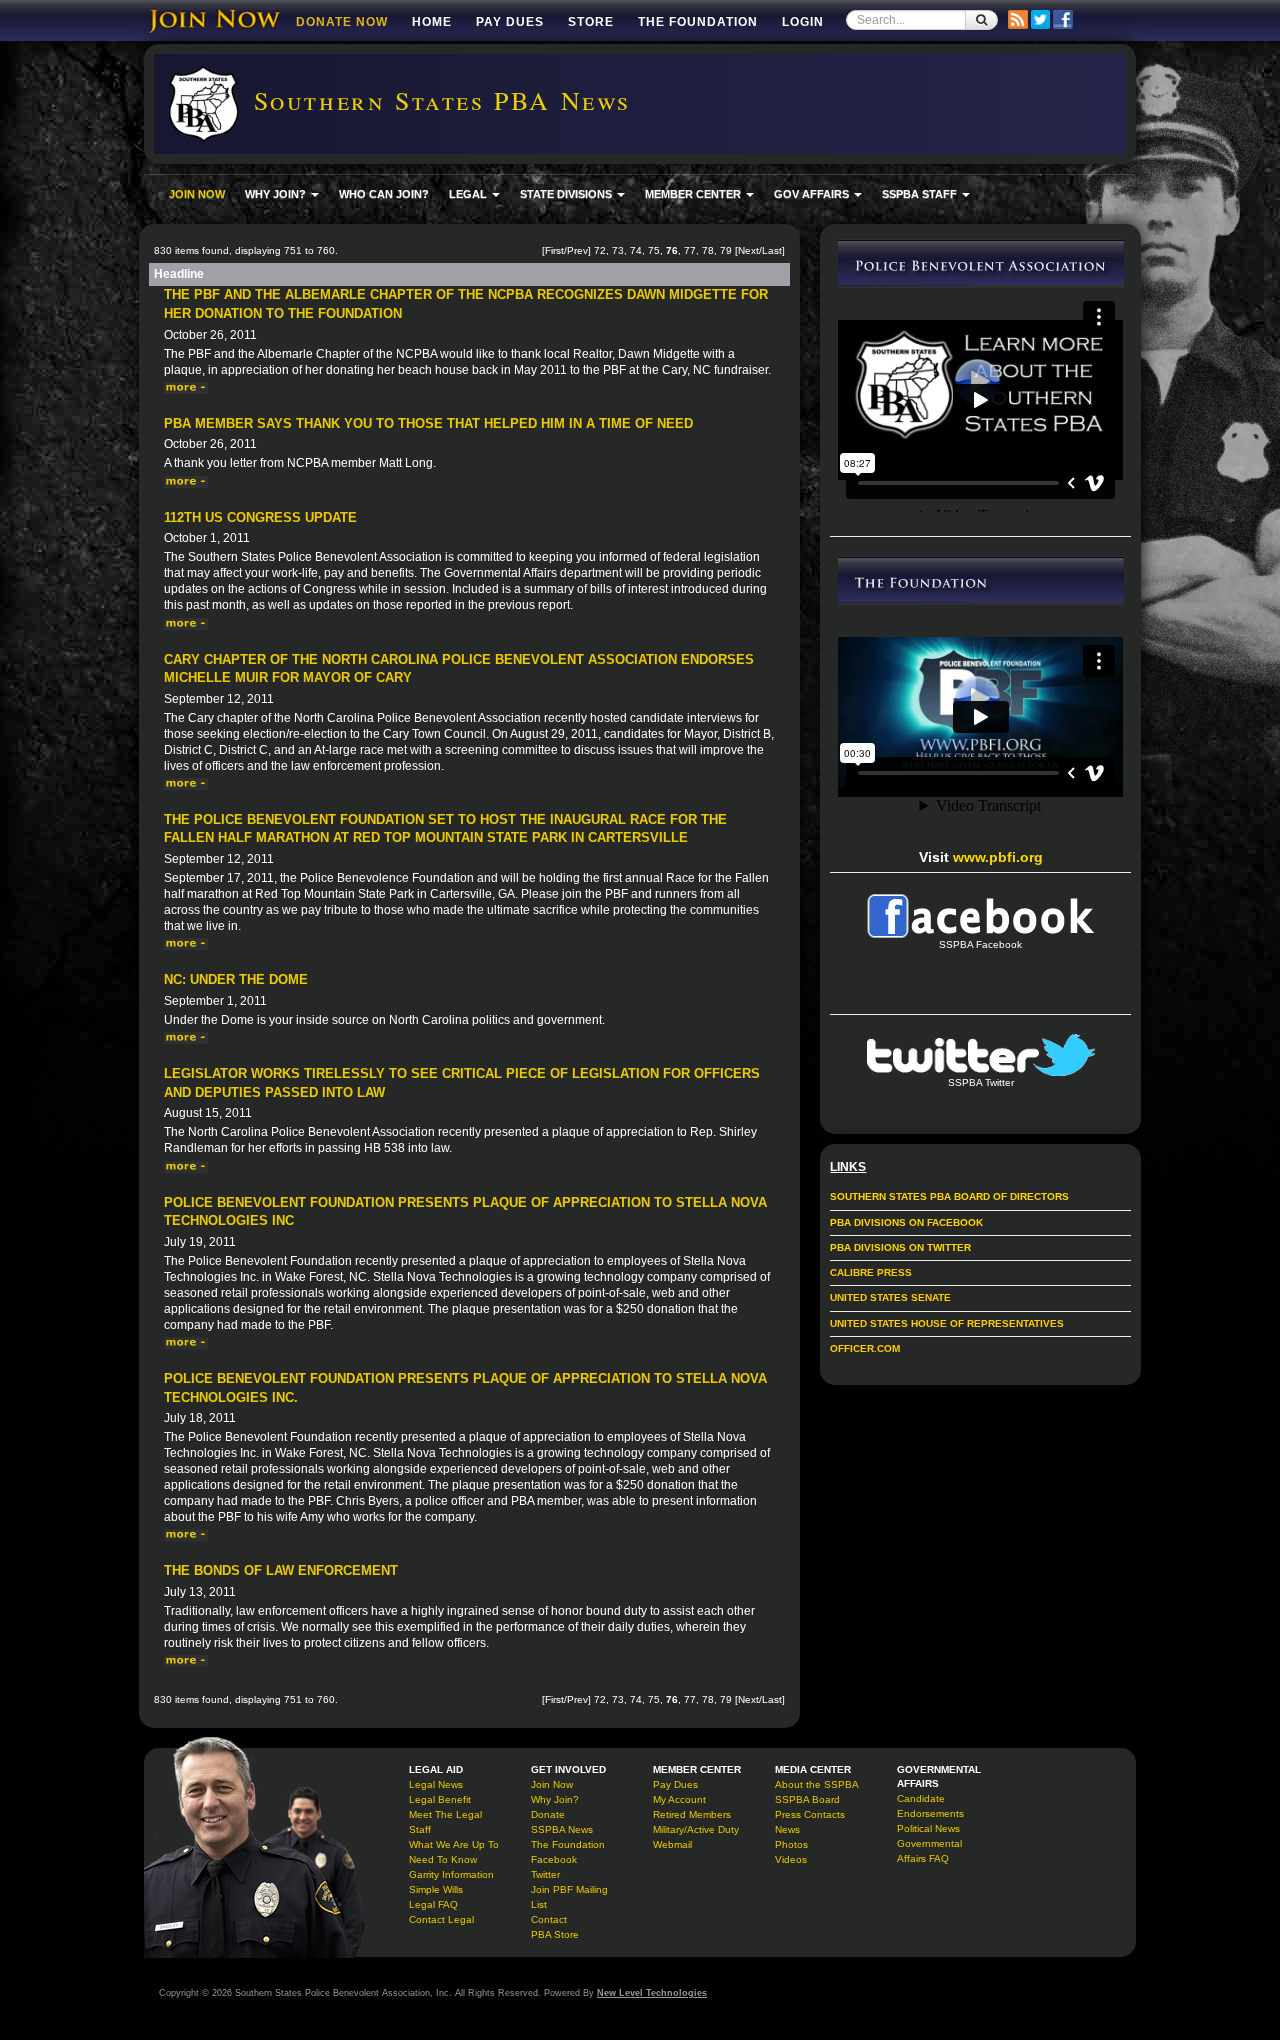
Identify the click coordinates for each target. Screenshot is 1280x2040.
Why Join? (555, 1799)
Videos (791, 1859)
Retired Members (692, 1814)
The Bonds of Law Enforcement (281, 1570)
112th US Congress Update (260, 517)
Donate (548, 1814)
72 (600, 250)
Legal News (436, 1784)
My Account (679, 1799)
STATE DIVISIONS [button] (567, 194)
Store (591, 22)
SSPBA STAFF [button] (921, 194)
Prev (577, 250)
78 (708, 250)
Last (772, 250)
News (787, 1829)
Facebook (554, 1859)
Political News (928, 1828)
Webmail (672, 1844)
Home (432, 22)
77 (690, 250)
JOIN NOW (197, 194)
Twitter (545, 1874)
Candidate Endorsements (930, 1806)
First (554, 250)
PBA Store (555, 1934)
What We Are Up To (454, 1844)
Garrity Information (451, 1874)
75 (654, 250)
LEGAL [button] (469, 194)
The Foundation (698, 22)
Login (803, 22)
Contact (549, 1919)
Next (748, 250)
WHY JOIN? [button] (277, 194)
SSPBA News (562, 1829)
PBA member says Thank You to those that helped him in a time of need (428, 423)
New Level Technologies (652, 1993)
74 (636, 250)
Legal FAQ (433, 1904)
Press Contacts (810, 1814)
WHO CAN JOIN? (384, 194)
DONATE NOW (342, 22)
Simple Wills (436, 1889)
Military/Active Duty (696, 1829)
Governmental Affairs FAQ (929, 1851)
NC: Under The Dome (236, 979)
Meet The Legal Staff (445, 1822)
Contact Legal (441, 1919)
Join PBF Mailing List (569, 1897)
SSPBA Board (807, 1799)
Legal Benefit (440, 1799)
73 (618, 250)
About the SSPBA (817, 1784)
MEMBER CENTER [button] (694, 194)
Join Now (552, 1784)
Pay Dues (510, 22)
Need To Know (443, 1859)
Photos (791, 1844)
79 (726, 250)
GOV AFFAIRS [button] (813, 194)
